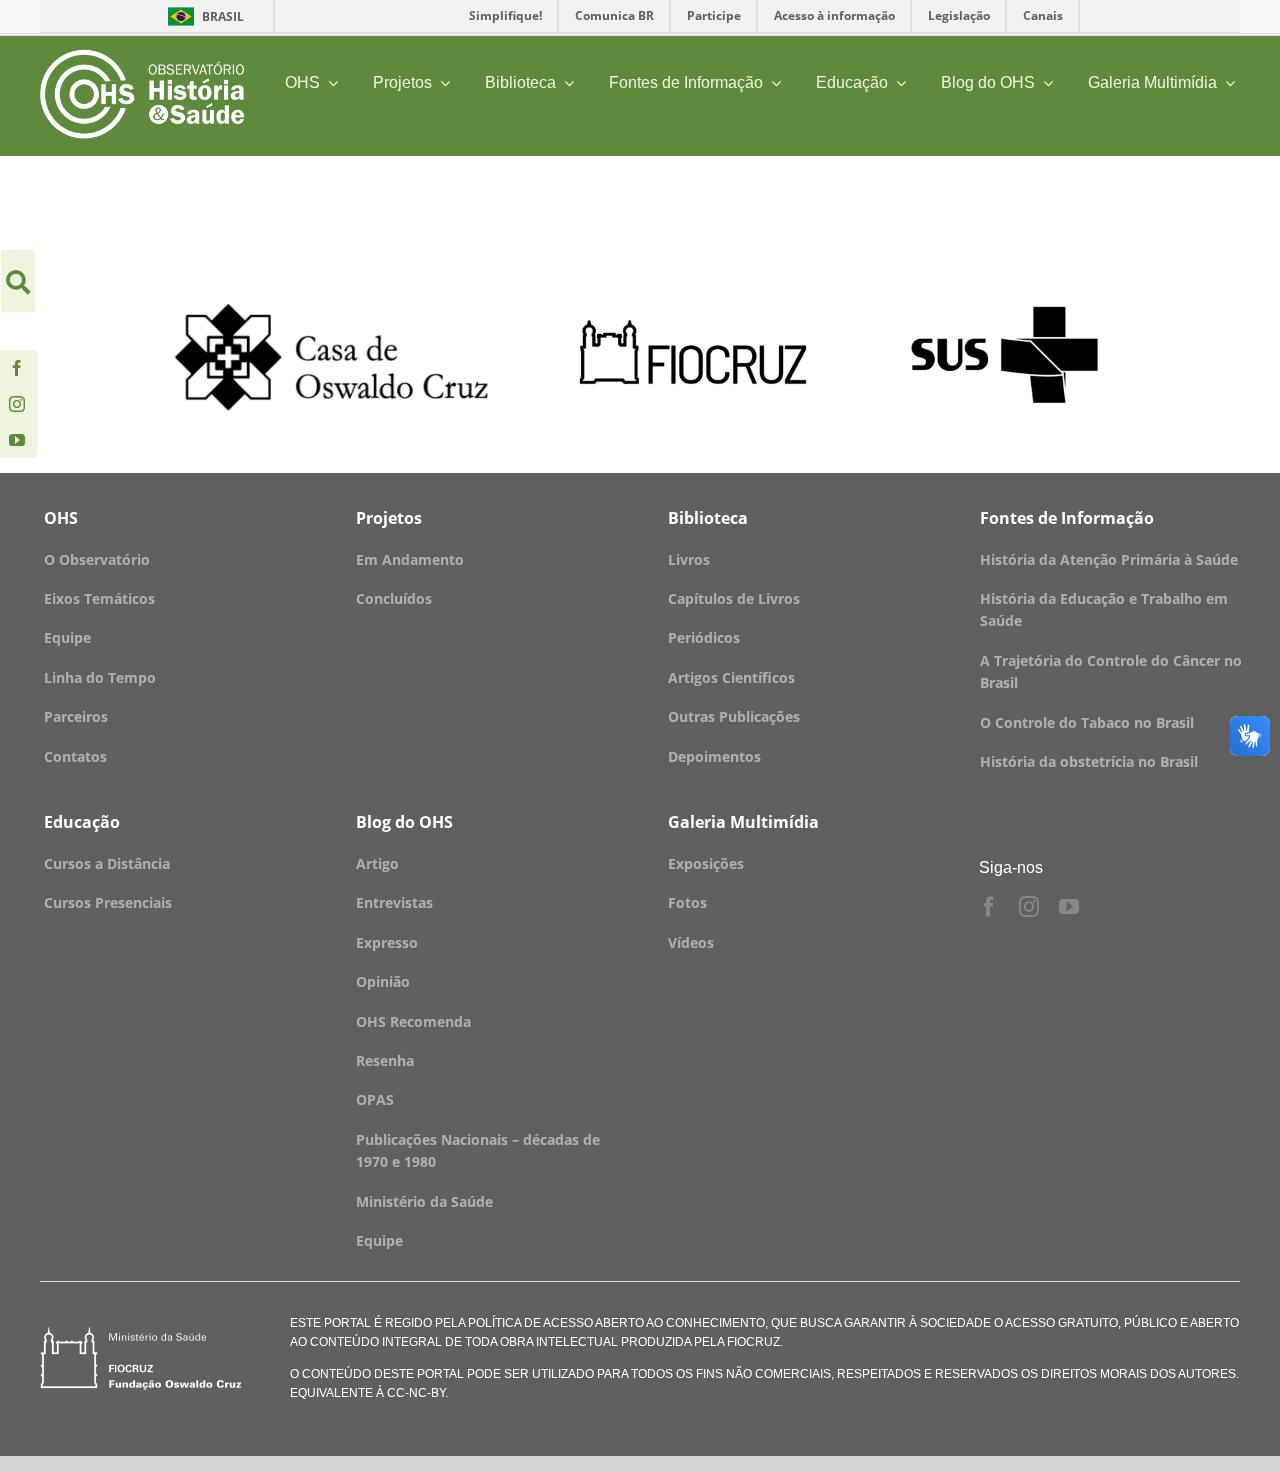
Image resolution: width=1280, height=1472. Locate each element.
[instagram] (17, 404)
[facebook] (17, 368)
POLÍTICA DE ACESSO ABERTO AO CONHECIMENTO (615, 1323)
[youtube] (17, 440)
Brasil (202, 16)
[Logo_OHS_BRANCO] (142, 56)
